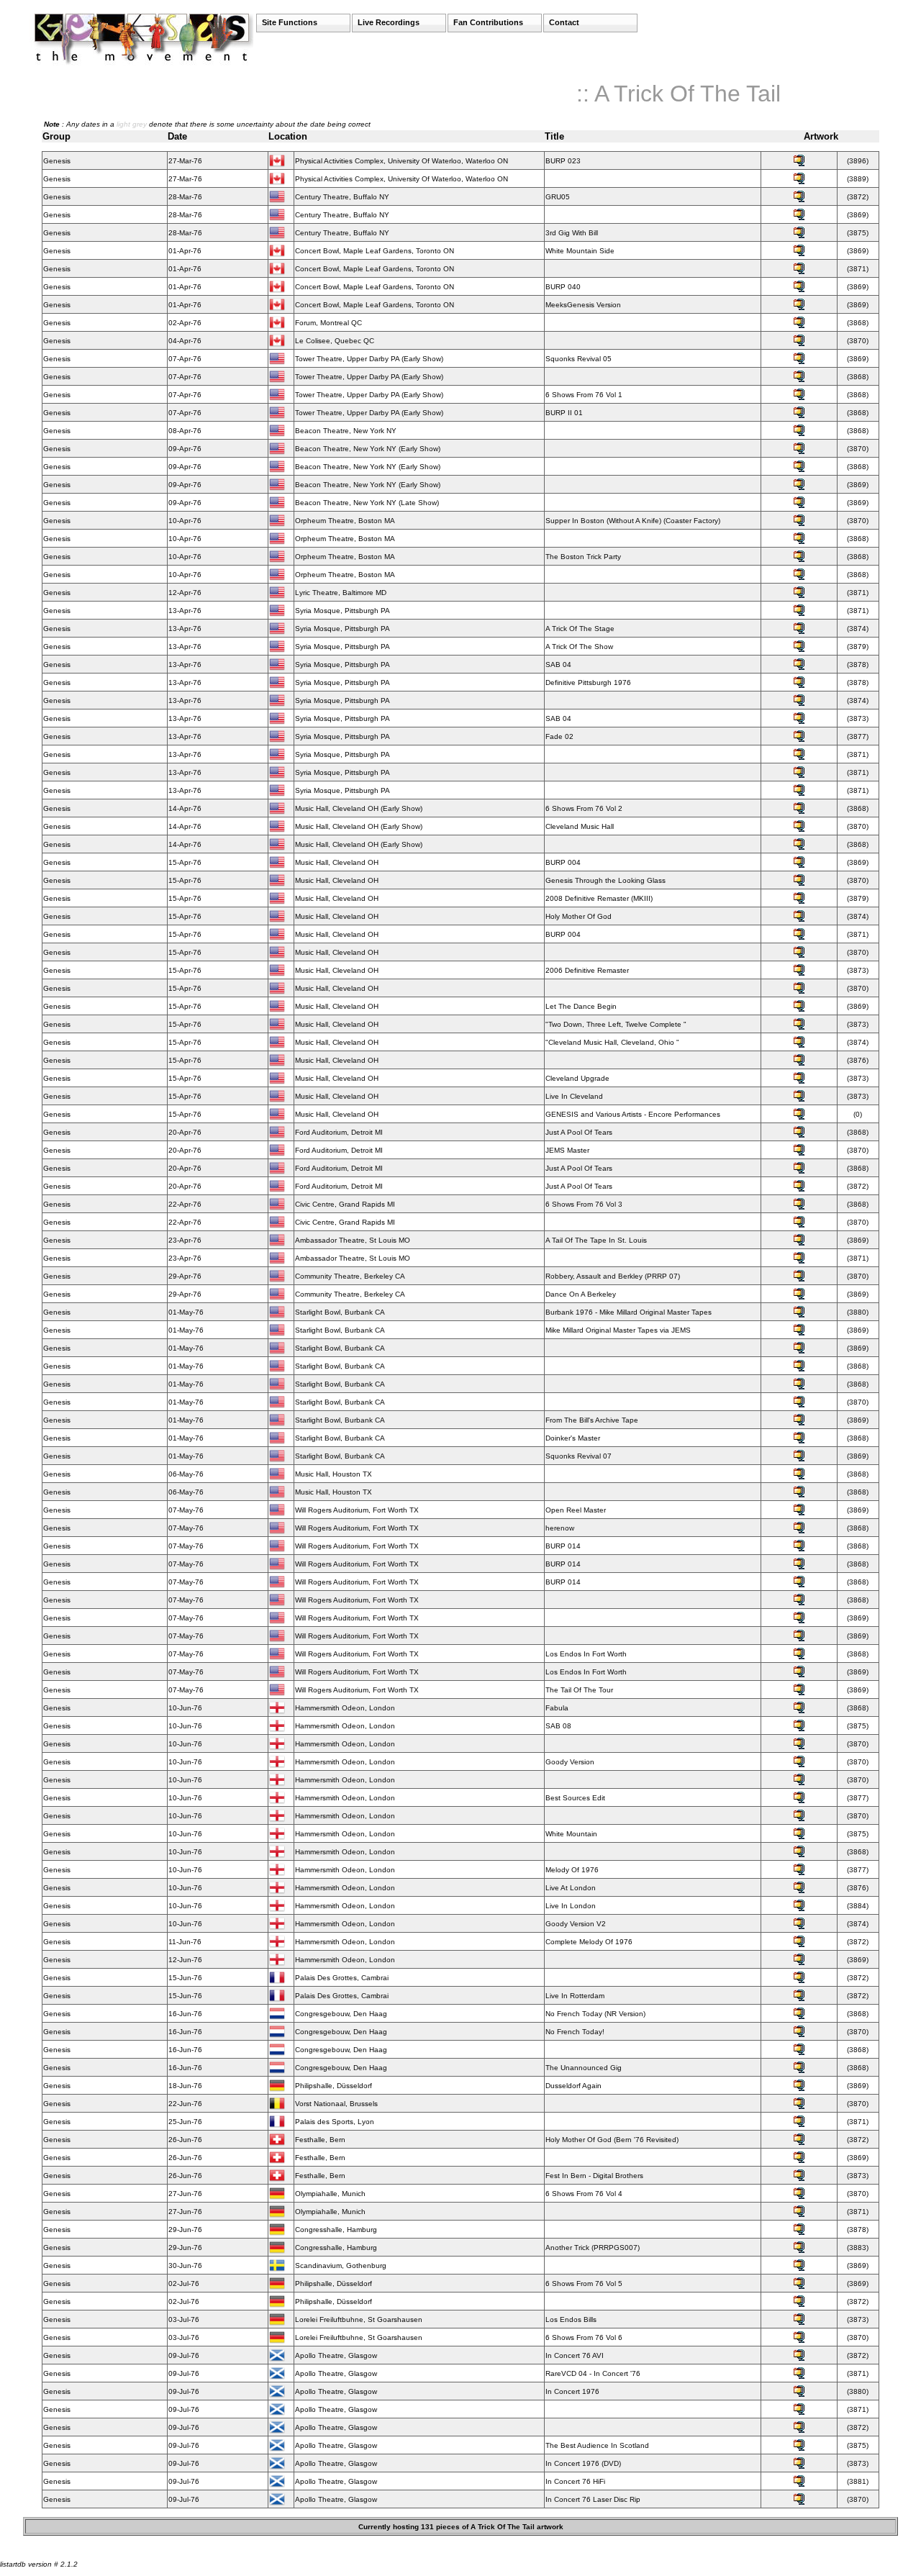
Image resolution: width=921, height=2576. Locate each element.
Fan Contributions (488, 22)
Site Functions (290, 22)
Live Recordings (389, 22)
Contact (564, 22)
